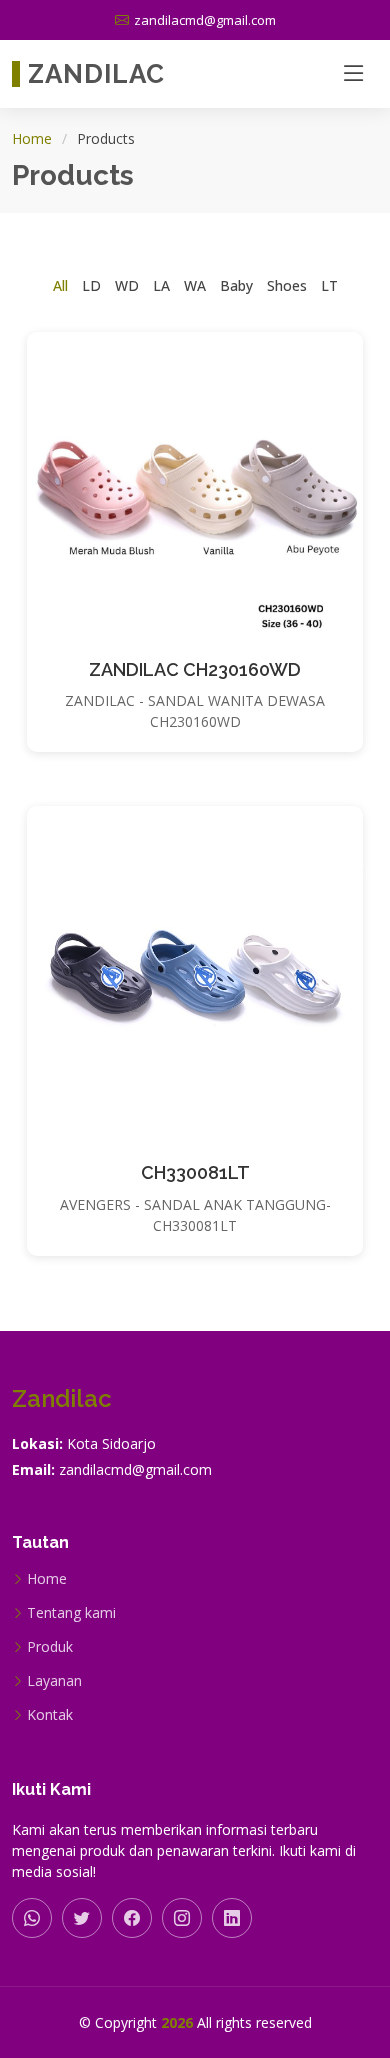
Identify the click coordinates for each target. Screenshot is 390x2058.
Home (32, 138)
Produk (50, 1647)
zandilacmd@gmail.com (135, 1469)
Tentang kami (71, 1613)
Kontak (50, 1715)
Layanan (54, 1681)
